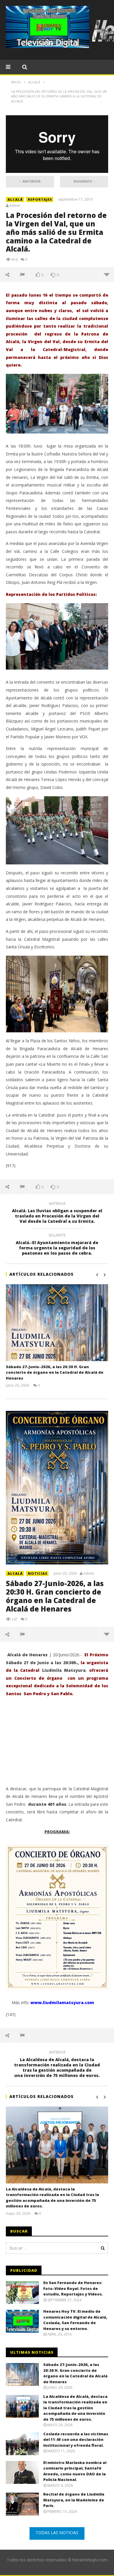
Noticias (38, 1573)
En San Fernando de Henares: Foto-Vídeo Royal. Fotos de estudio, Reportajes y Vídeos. (73, 2288)
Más (107, 274)
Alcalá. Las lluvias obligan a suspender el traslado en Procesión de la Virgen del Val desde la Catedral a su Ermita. (57, 1214)
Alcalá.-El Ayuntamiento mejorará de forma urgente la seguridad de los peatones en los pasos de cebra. (57, 1245)
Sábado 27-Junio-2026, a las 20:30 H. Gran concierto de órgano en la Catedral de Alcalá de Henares (55, 1372)
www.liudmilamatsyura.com (62, 2002)
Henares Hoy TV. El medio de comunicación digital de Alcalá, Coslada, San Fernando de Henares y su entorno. (75, 2320)
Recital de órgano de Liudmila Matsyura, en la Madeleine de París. (74, 2500)
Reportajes (40, 199)
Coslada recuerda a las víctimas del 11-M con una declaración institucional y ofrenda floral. (76, 2440)
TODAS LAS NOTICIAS (57, 2533)
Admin (15, 206)
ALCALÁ (15, 199)
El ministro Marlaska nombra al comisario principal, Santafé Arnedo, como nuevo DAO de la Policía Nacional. (75, 2471)
